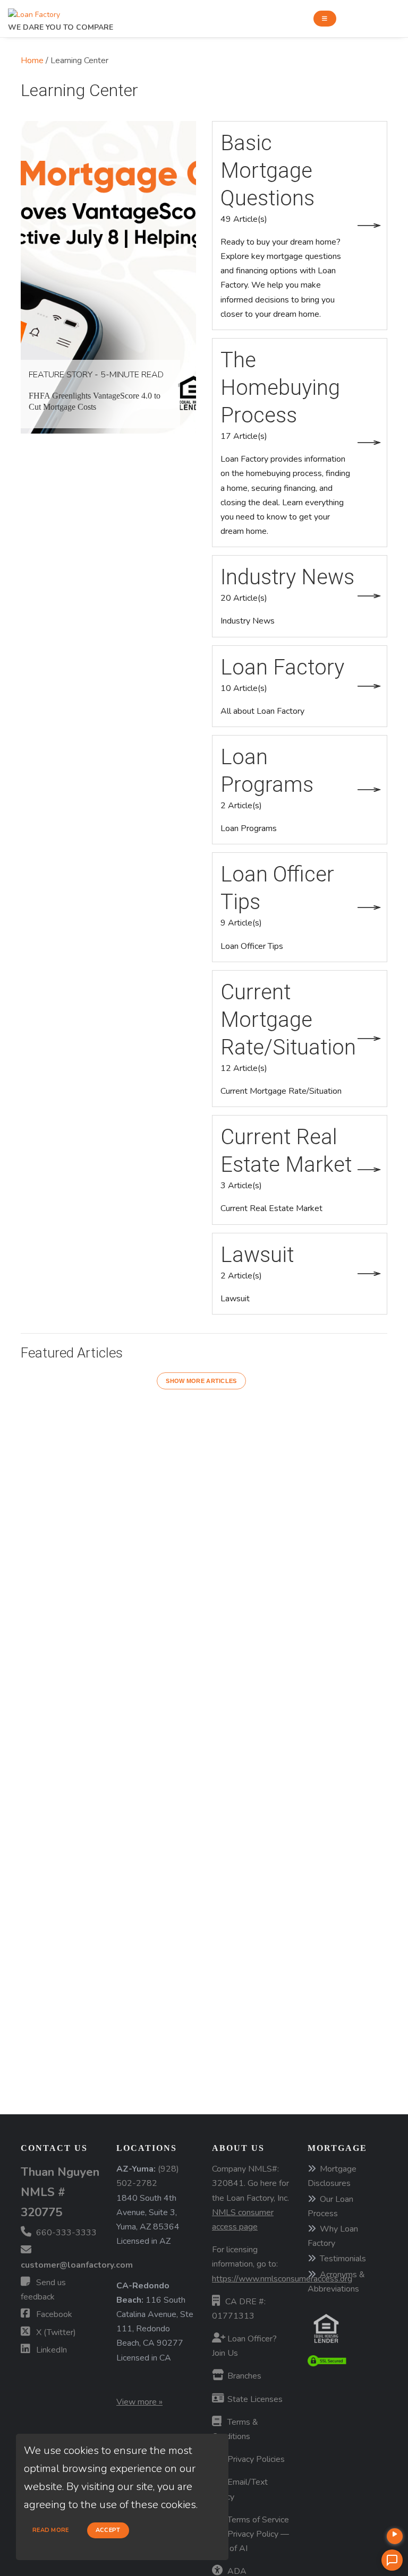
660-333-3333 (65, 2233)
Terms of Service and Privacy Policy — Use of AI (250, 2534)
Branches (243, 2376)
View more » (139, 2402)
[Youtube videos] (395, 2536)
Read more (51, 2530)
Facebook (53, 2314)
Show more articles (201, 1381)
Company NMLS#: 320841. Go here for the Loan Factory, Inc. (250, 2198)
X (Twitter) (55, 2332)
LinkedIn (50, 2350)
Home (32, 60)
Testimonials (343, 2259)
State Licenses (254, 2399)
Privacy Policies (255, 2459)
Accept (108, 2530)
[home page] (34, 12)
